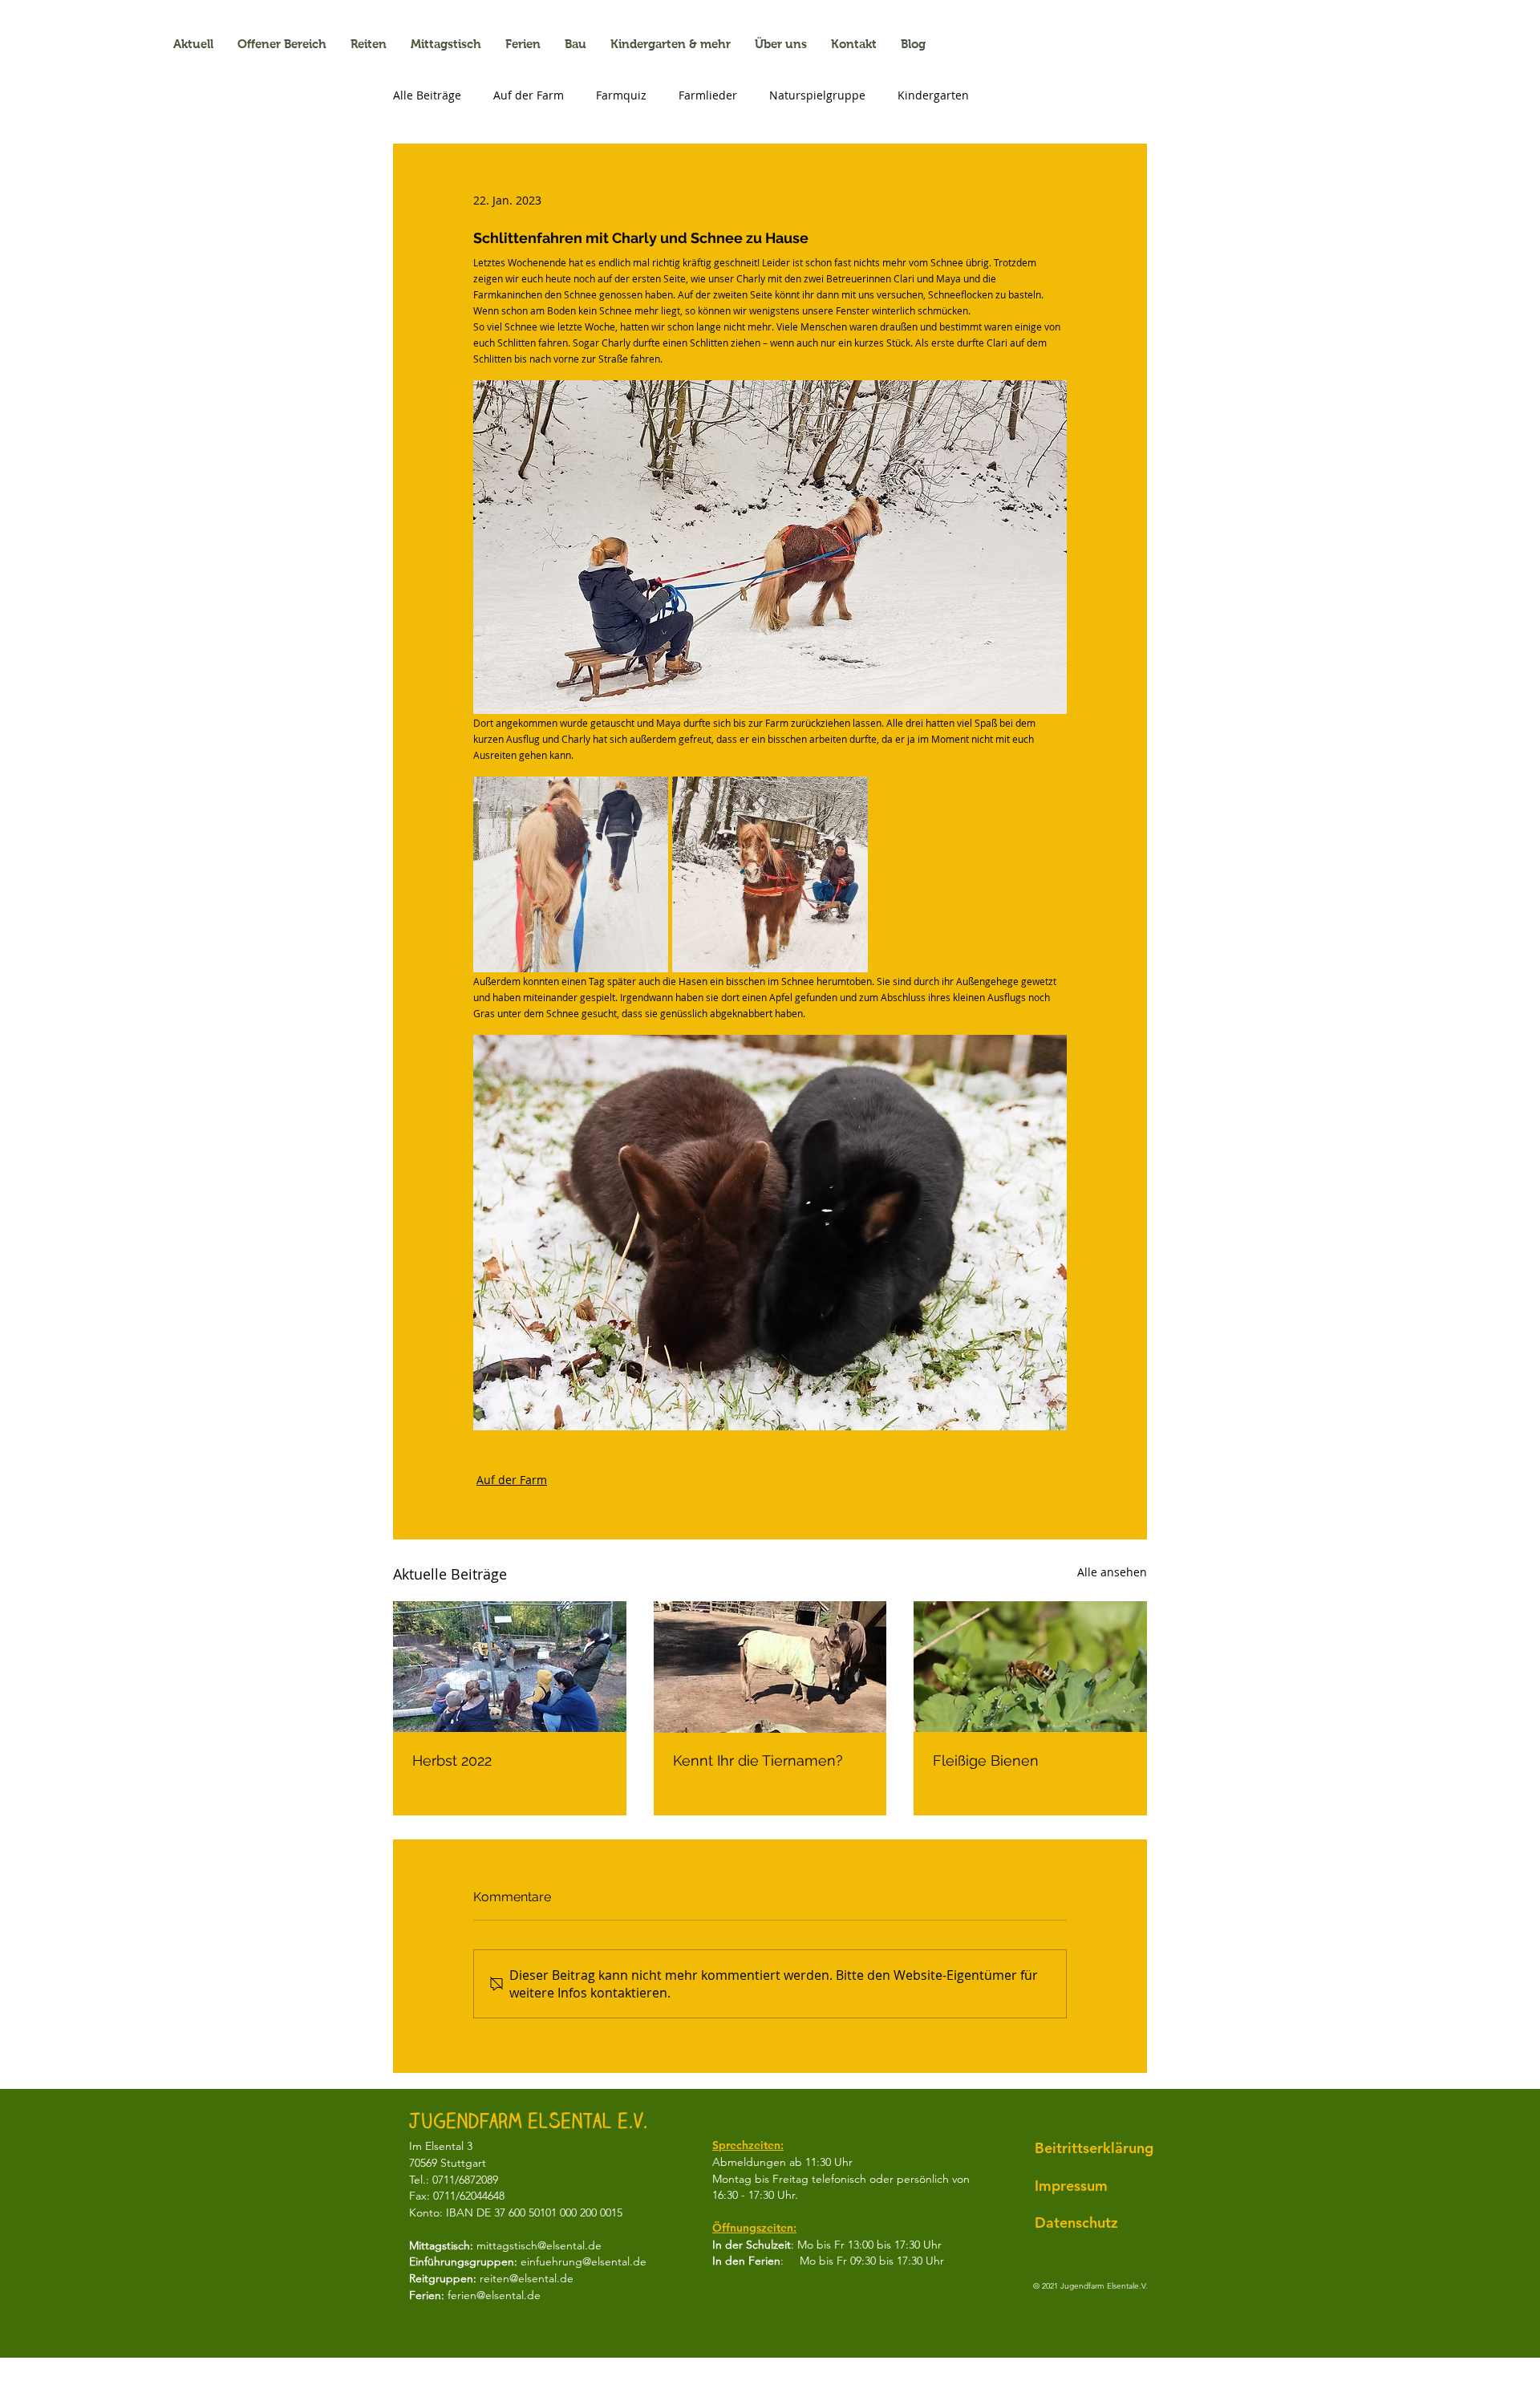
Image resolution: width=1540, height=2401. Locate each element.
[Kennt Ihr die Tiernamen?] (770, 1667)
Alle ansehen (1112, 1572)
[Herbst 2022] (510, 1667)
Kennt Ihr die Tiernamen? (758, 1760)
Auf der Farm (529, 95)
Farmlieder (708, 95)
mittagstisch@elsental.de (539, 2245)
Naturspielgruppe (817, 95)
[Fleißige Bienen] (1030, 1667)
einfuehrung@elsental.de (584, 2261)
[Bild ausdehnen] (571, 874)
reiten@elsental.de (527, 2278)
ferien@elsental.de (494, 2295)
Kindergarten (933, 95)
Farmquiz (621, 95)
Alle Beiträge (427, 95)
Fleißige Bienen (986, 1760)
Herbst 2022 (452, 1760)
